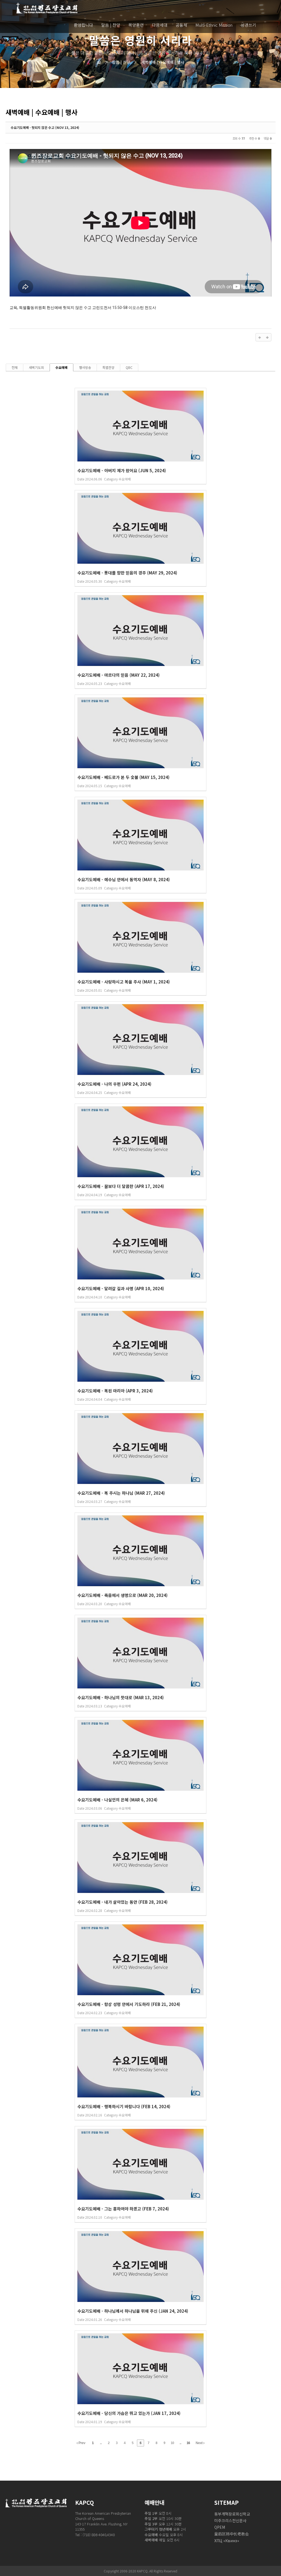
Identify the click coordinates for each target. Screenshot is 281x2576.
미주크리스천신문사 (230, 2520)
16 (188, 2443)
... (101, 2443)
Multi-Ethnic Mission (214, 25)
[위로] (260, 337)
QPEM (220, 2527)
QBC (129, 367)
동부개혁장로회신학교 (232, 2514)
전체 (15, 367)
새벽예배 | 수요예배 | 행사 (159, 62)
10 (172, 2443)
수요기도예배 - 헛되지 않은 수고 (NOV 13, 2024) (45, 127)
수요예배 (61, 367)
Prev (82, 2443)
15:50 (117, 308)
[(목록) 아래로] (267, 337)
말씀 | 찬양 (111, 25)
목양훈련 (136, 25)
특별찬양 (108, 367)
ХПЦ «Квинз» (227, 2541)
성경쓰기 (248, 25)
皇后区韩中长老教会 (232, 2534)
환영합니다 (83, 25)
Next (199, 2443)
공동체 (181, 25)
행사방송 (85, 367)
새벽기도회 (36, 367)
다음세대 (160, 25)
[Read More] (140, 436)
